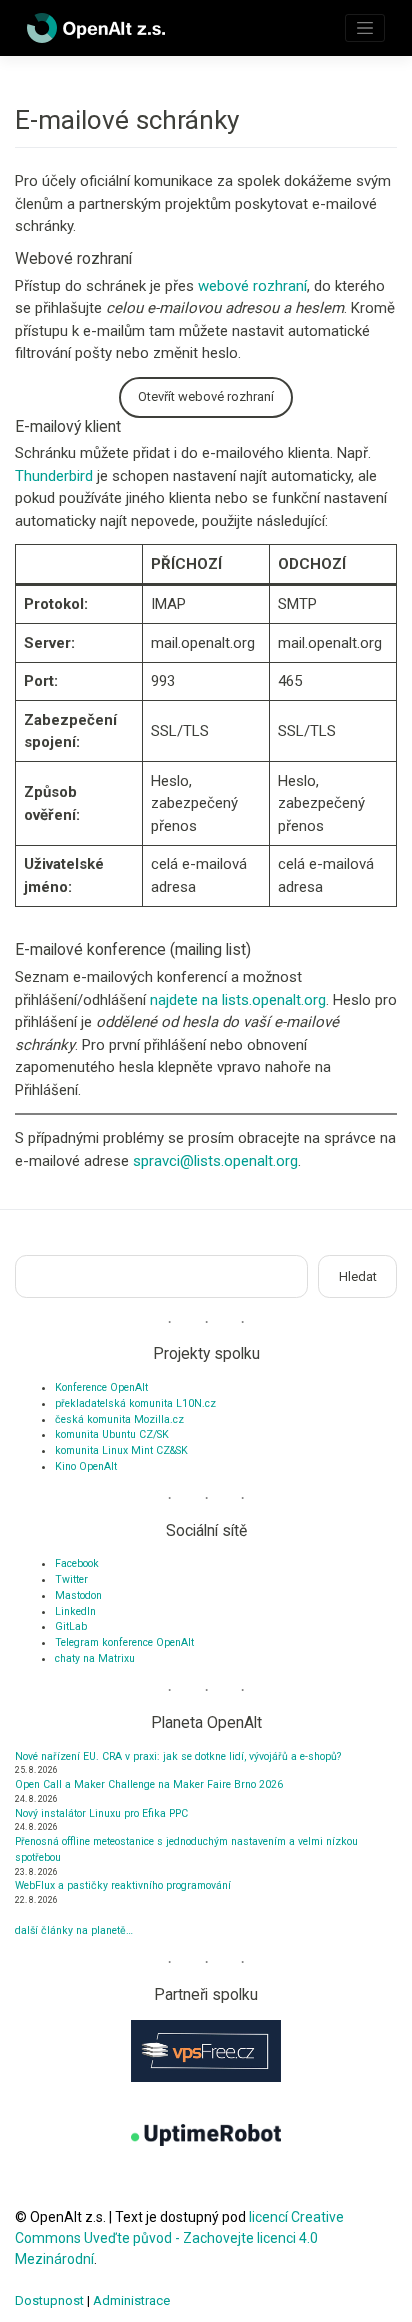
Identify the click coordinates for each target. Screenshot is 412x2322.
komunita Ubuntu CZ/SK (112, 1434)
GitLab (71, 1626)
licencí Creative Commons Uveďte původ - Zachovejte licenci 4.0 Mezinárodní (179, 2238)
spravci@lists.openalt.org (215, 1161)
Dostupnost (49, 2300)
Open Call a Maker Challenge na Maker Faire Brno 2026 (149, 1784)
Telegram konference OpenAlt (124, 1642)
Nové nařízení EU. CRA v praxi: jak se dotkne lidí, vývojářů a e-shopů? (178, 1756)
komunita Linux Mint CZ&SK (121, 1450)
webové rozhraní (252, 286)
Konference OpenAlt (101, 1387)
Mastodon (78, 1595)
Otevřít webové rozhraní (206, 396)
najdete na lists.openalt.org (238, 1000)
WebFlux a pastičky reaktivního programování (123, 1885)
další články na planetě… (74, 1930)
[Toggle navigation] (365, 28)
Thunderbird (54, 476)
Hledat (358, 1276)
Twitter (71, 1579)
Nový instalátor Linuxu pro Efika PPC (101, 1813)
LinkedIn (75, 1611)
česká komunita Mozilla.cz (119, 1419)
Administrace (131, 2300)
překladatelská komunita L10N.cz (135, 1403)
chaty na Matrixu (95, 1658)
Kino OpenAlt (86, 1466)
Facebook (77, 1563)
